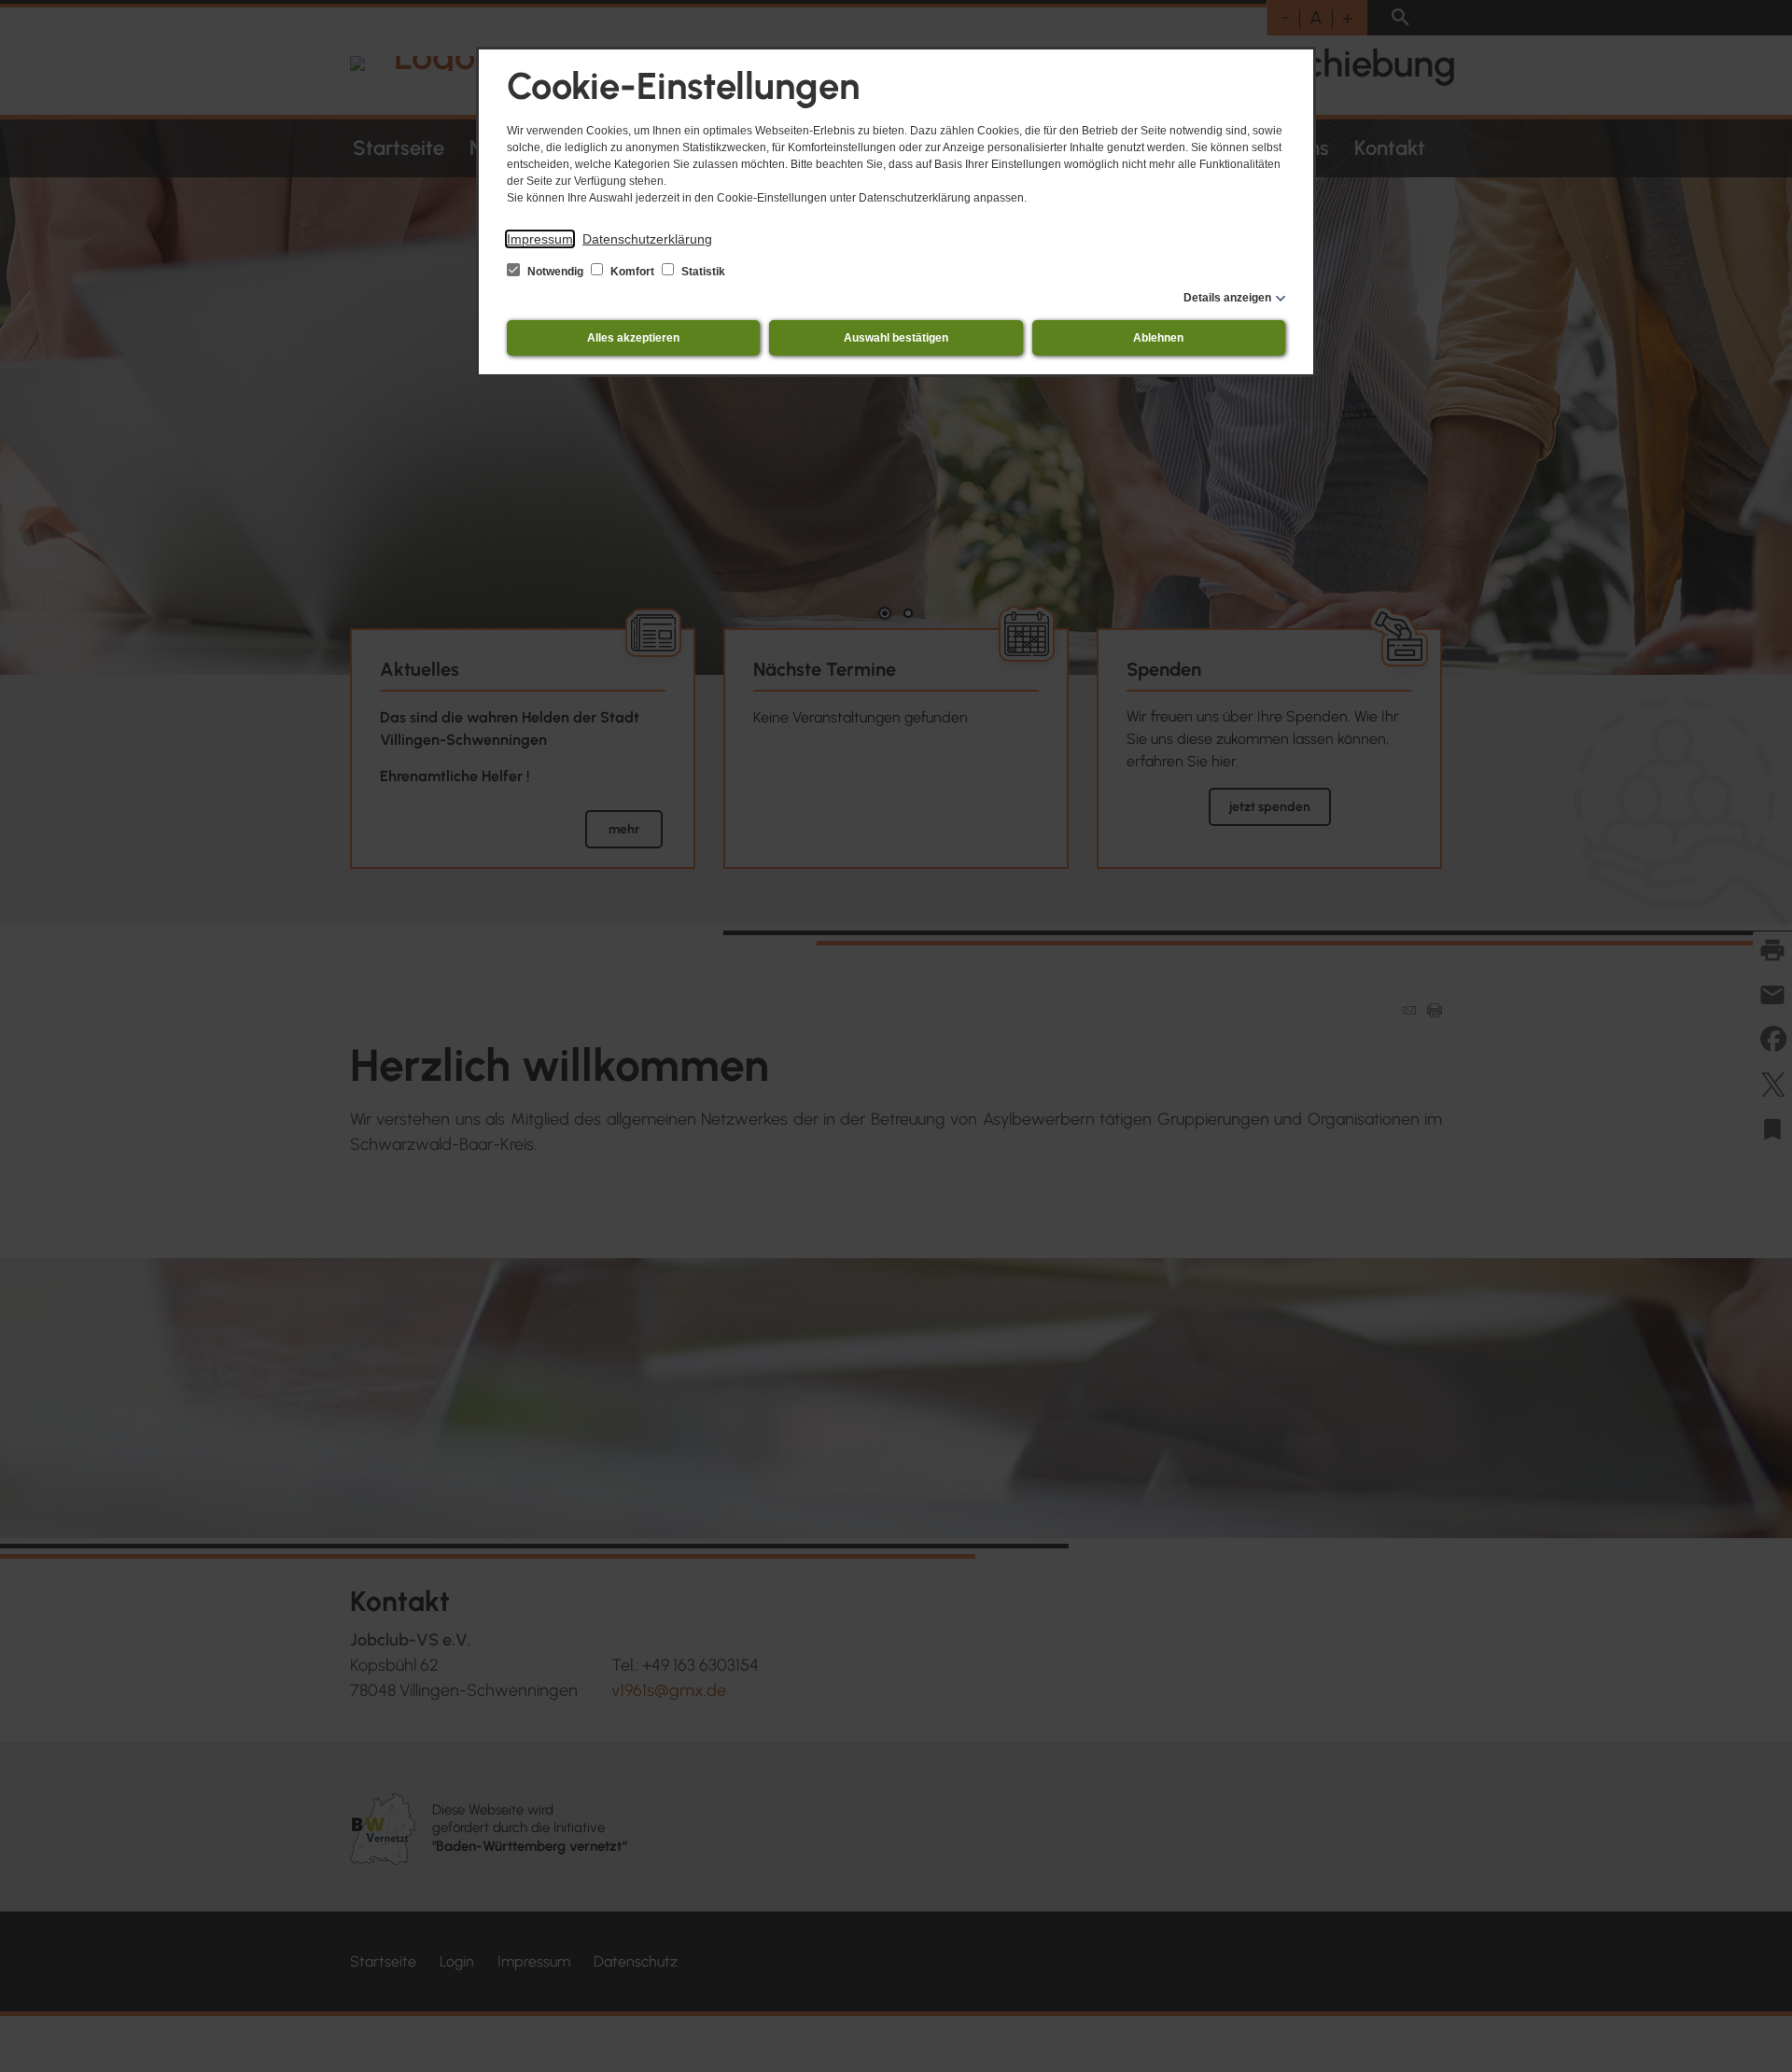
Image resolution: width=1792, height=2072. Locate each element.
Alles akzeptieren (633, 338)
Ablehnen (1158, 338)
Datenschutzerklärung (647, 239)
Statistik (702, 272)
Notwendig (555, 272)
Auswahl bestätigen (896, 338)
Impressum (540, 239)
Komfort (632, 272)
